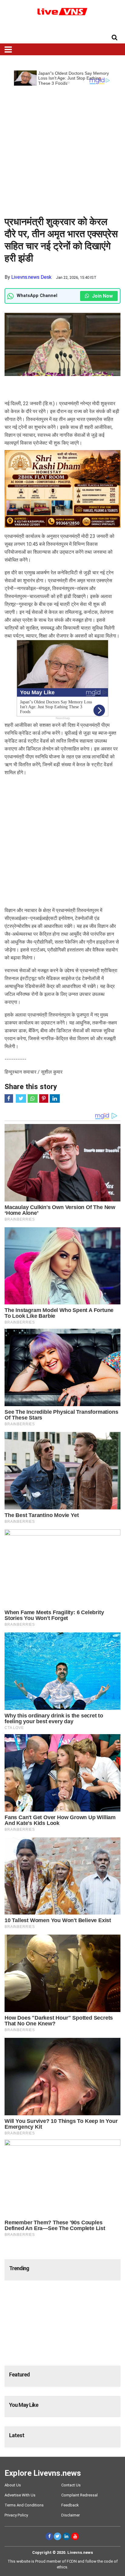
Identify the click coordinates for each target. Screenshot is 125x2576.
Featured (19, 2374)
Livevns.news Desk (31, 277)
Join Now (102, 296)
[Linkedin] (66, 2536)
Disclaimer (71, 2515)
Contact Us (71, 2485)
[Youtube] (75, 2536)
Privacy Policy (16, 2515)
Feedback (70, 2505)
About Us (13, 2485)
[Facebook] (49, 2536)
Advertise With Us (20, 2495)
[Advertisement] (62, 148)
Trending (19, 2268)
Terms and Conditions (24, 2505)
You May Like (24, 2405)
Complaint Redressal (79, 2495)
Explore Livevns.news (43, 2473)
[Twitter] (57, 2536)
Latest (17, 2435)
